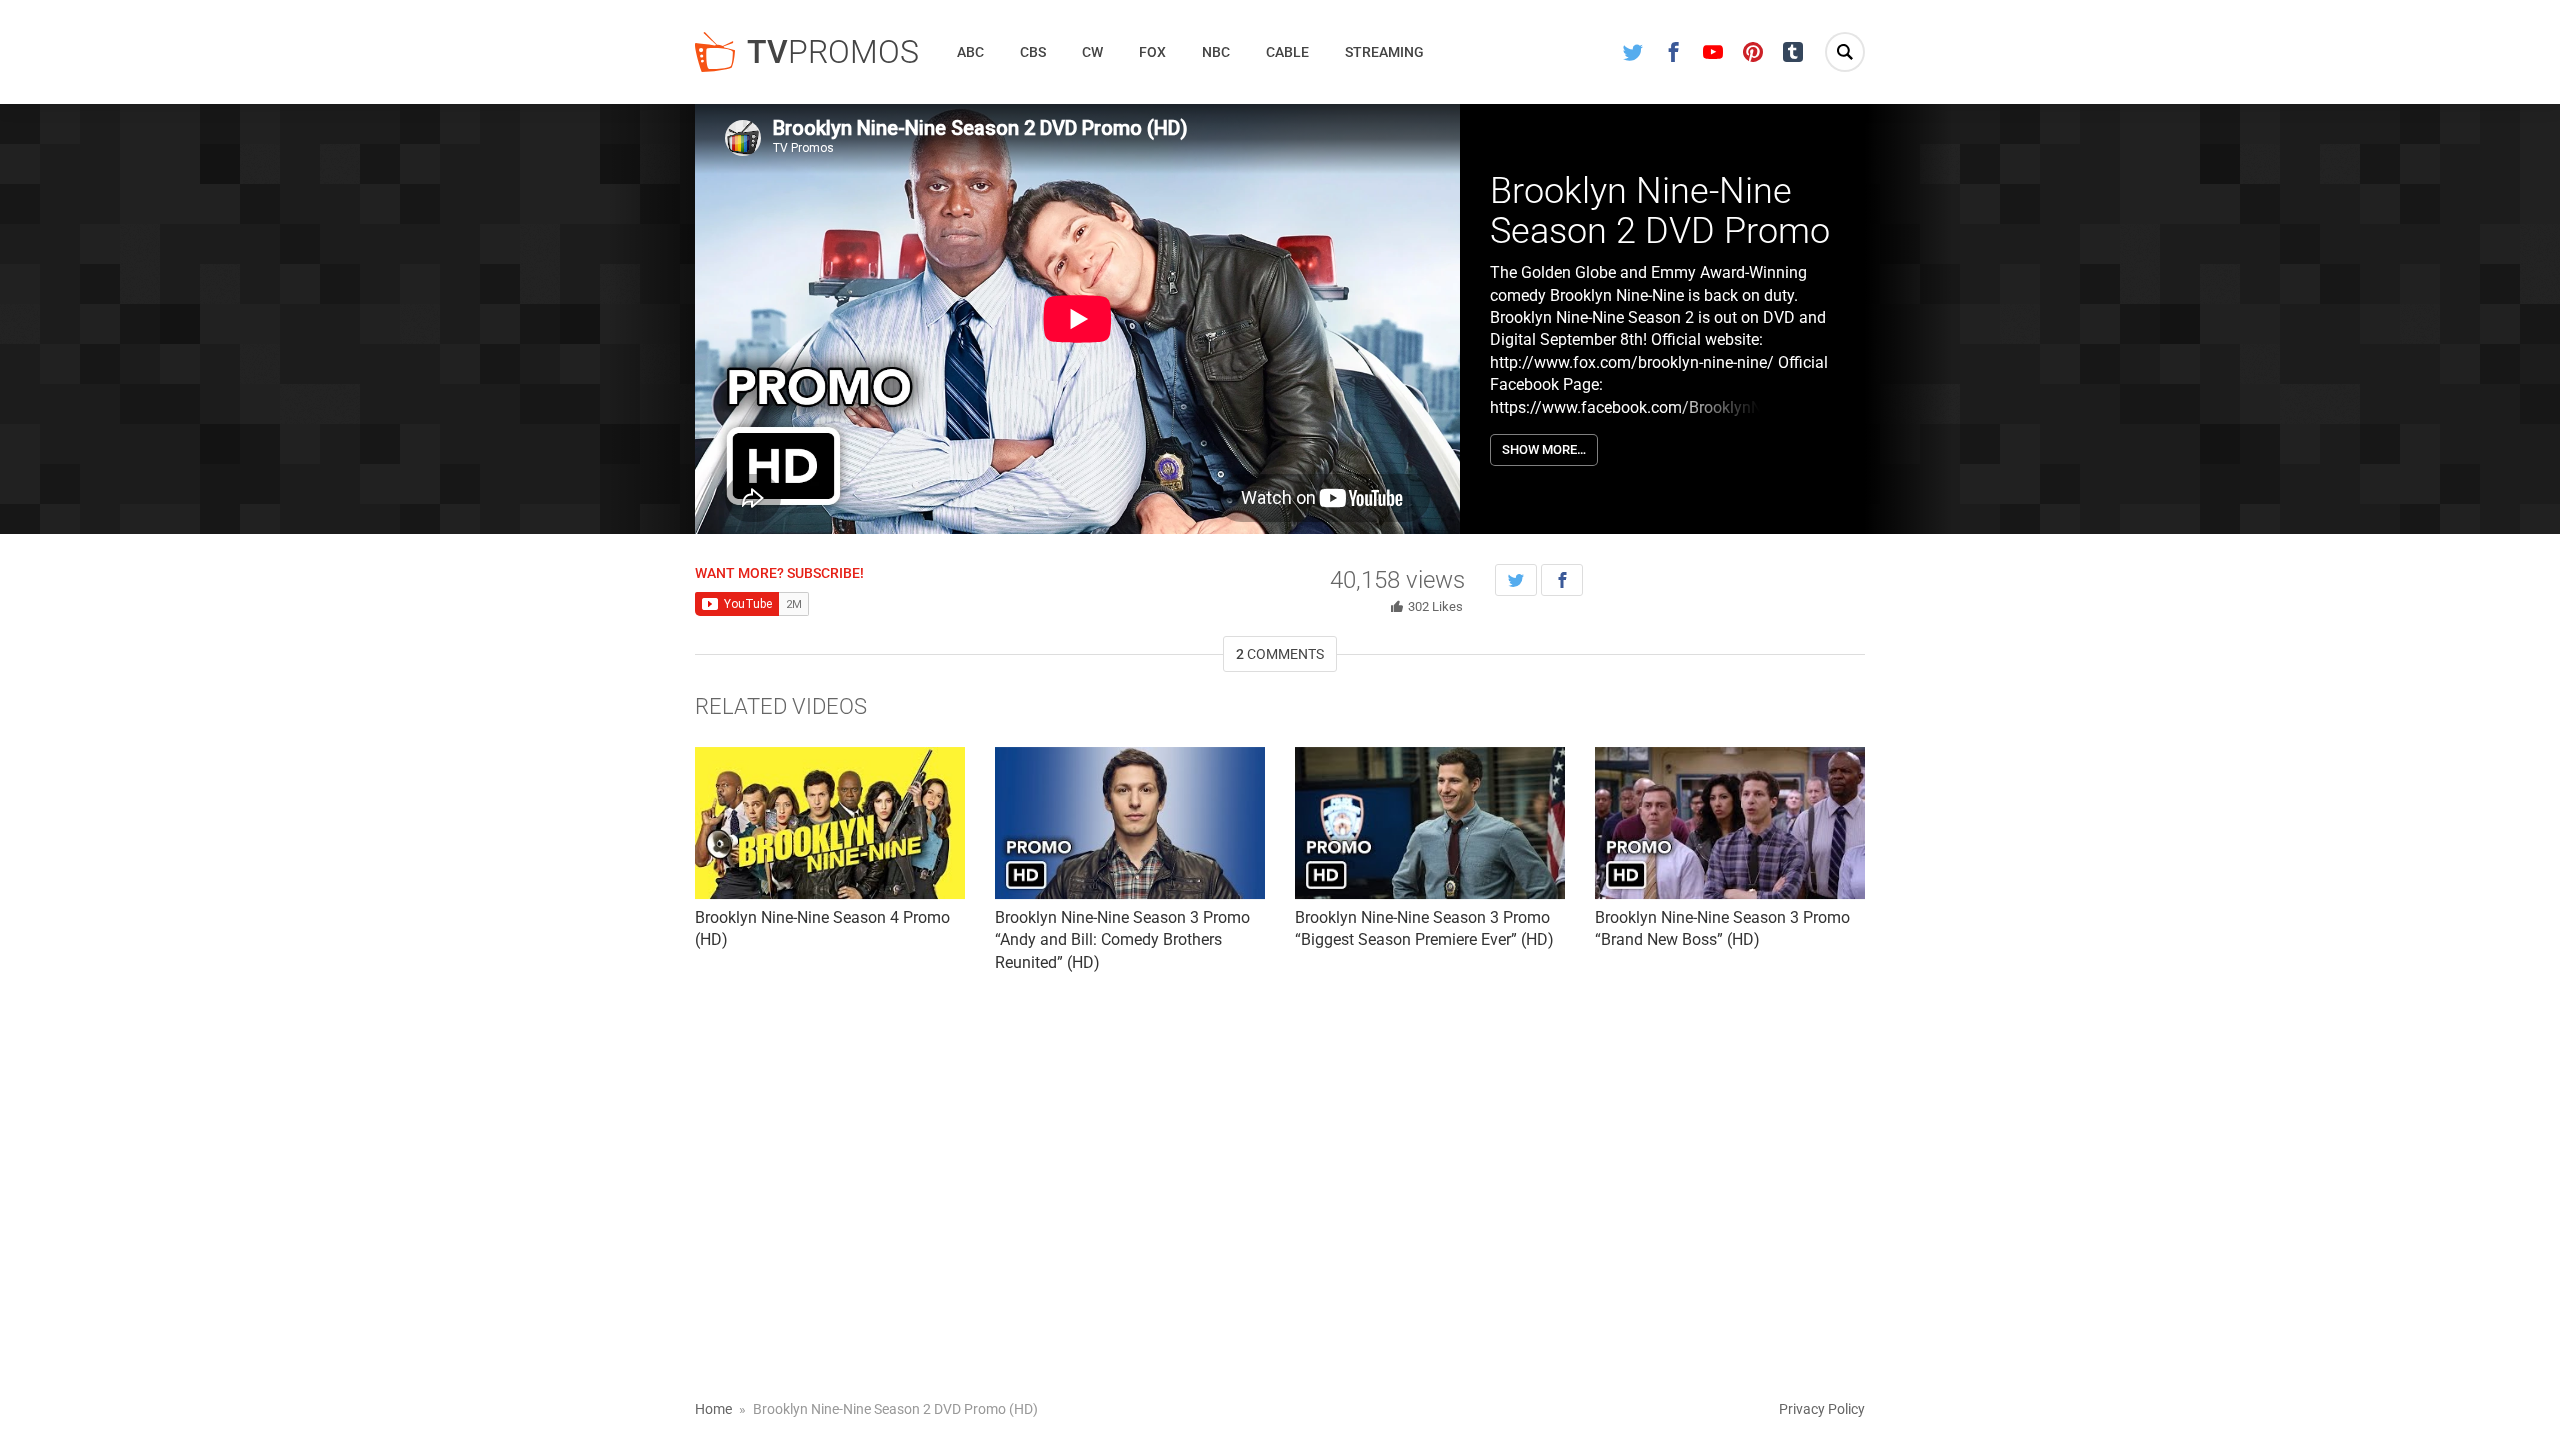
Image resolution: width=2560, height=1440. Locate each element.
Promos (833, 52)
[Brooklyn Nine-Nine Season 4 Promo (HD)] (830, 823)
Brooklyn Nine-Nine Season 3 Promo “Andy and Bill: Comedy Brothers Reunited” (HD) (1122, 940)
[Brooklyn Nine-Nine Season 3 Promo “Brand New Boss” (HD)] (1730, 823)
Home (713, 1409)
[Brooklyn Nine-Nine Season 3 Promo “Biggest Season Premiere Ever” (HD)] (1430, 823)
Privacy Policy (1822, 1409)
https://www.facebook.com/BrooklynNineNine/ (1656, 407)
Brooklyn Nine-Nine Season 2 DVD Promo (1660, 211)
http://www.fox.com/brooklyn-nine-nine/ (1632, 362)
